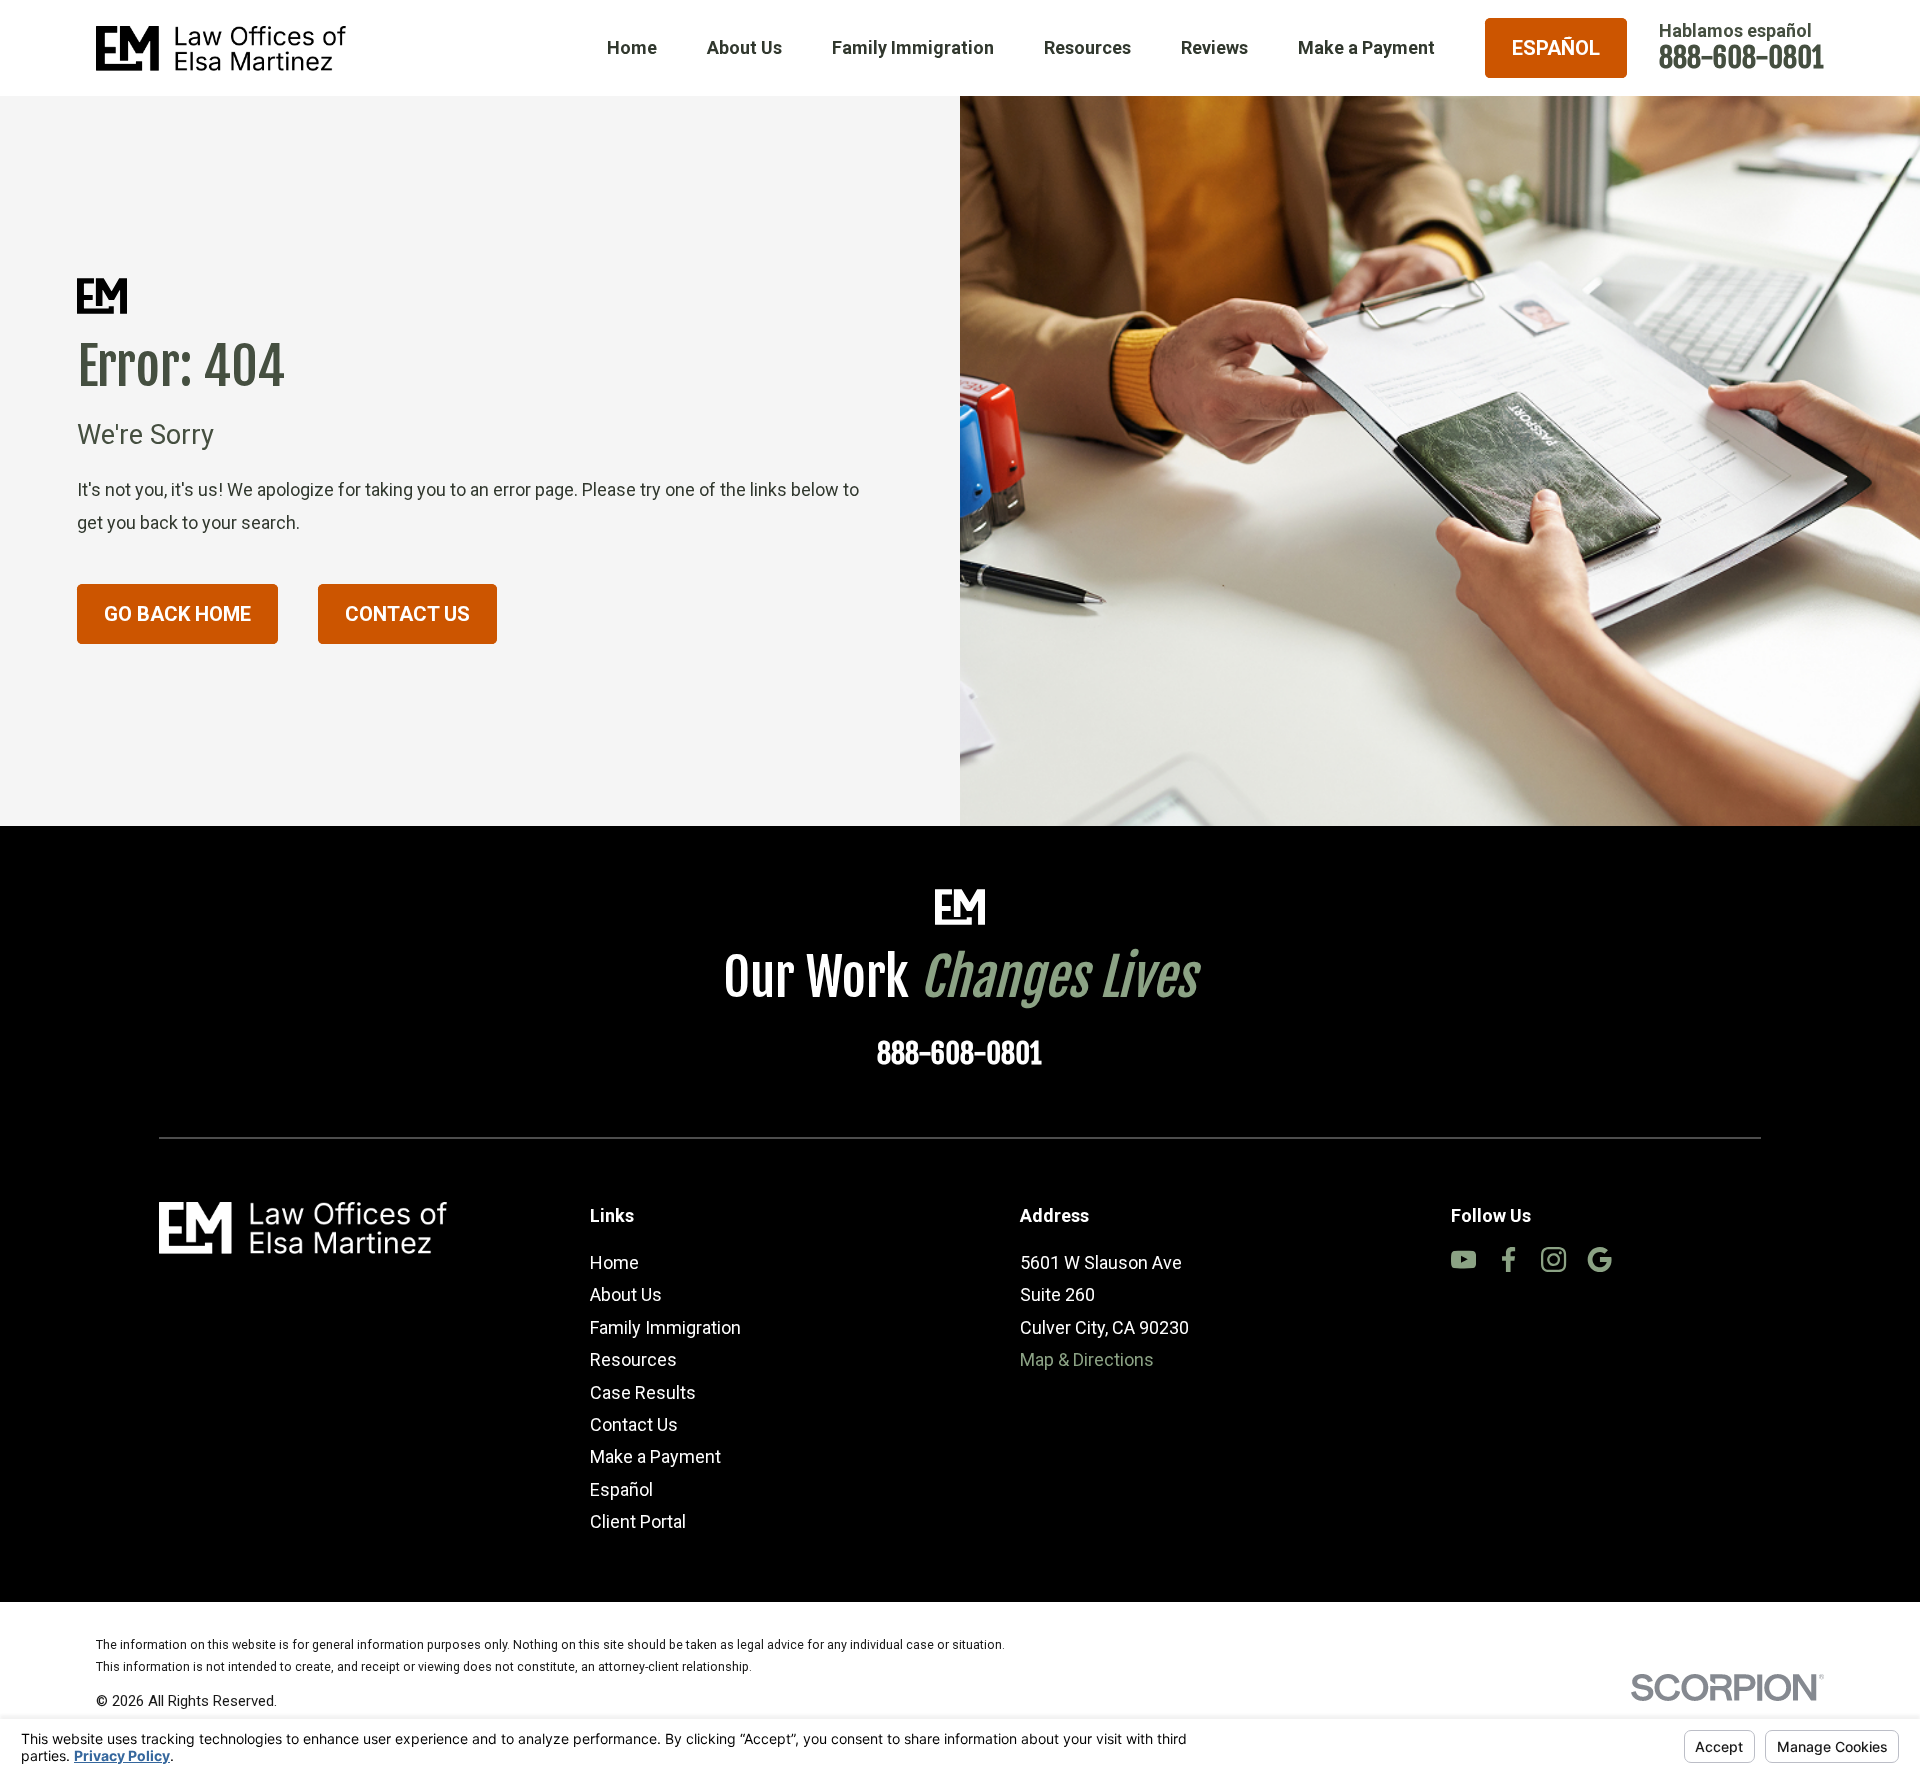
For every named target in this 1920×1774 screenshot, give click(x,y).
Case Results (643, 1392)
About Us (626, 1294)
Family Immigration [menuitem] (913, 47)
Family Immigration (665, 1327)
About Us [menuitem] (744, 47)
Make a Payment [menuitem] (1366, 47)
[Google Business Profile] (1599, 1259)
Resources (633, 1359)
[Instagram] (1553, 1259)
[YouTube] (1463, 1259)
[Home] (221, 48)
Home (614, 1262)
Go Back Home (177, 614)
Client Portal (638, 1521)
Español (1556, 48)
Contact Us (407, 614)
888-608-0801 (1741, 57)
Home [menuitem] (632, 47)
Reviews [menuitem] (1214, 47)
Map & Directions (1087, 1359)
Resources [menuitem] (1087, 47)
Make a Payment (655, 1456)
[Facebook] (1508, 1259)
